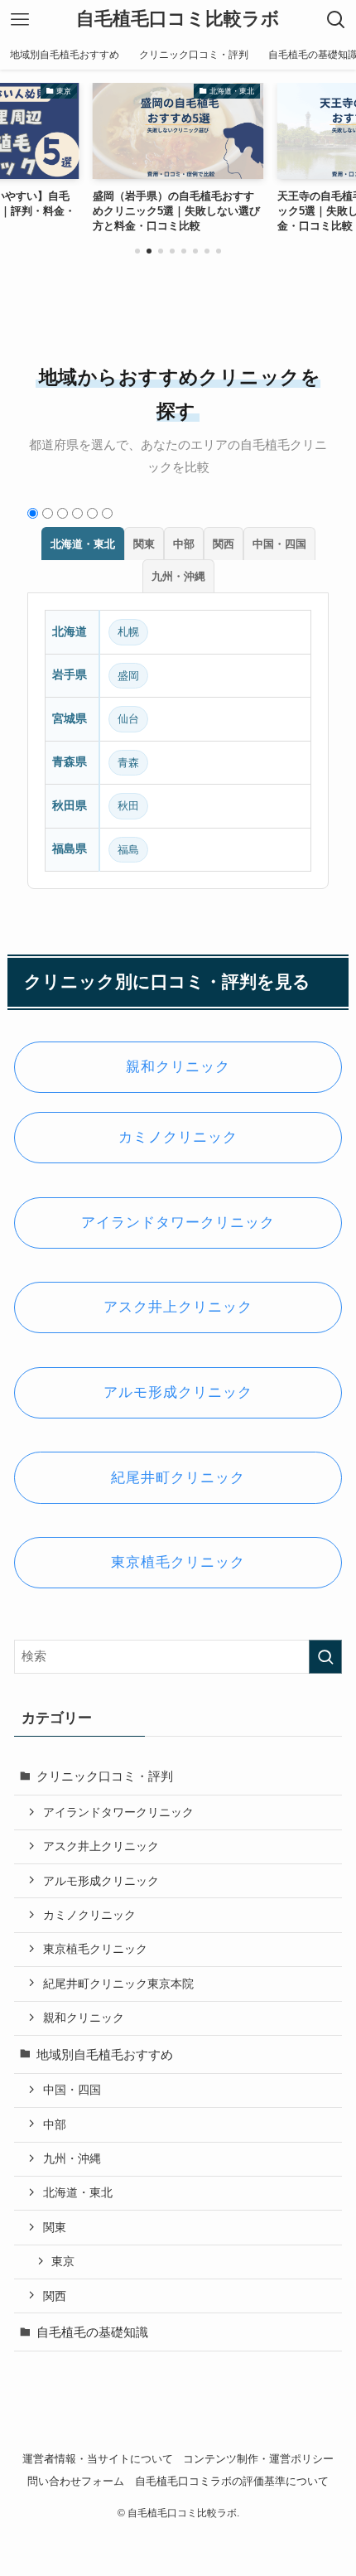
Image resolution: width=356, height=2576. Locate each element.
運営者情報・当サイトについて (98, 2459)
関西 (224, 544)
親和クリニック (84, 2018)
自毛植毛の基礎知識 (92, 2332)
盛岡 (128, 676)
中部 (184, 544)
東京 (63, 2261)
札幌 (128, 632)
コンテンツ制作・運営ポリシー (258, 2459)
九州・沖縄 (178, 576)
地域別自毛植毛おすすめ (105, 2054)
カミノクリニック (89, 1915)
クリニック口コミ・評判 (105, 1776)
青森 (128, 763)
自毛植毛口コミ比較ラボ (178, 20)
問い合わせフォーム (76, 2481)
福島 (128, 850)
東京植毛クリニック (95, 1949)
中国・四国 (279, 544)
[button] (137, 251)
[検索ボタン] (336, 20)
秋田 (128, 806)
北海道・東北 (83, 544)
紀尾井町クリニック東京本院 (118, 1984)
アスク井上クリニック (101, 1846)
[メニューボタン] (20, 20)
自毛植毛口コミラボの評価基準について (232, 2481)
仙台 (128, 719)
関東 (144, 544)
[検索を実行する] (325, 1657)
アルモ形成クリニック (101, 1881)
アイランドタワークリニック (118, 1812)
